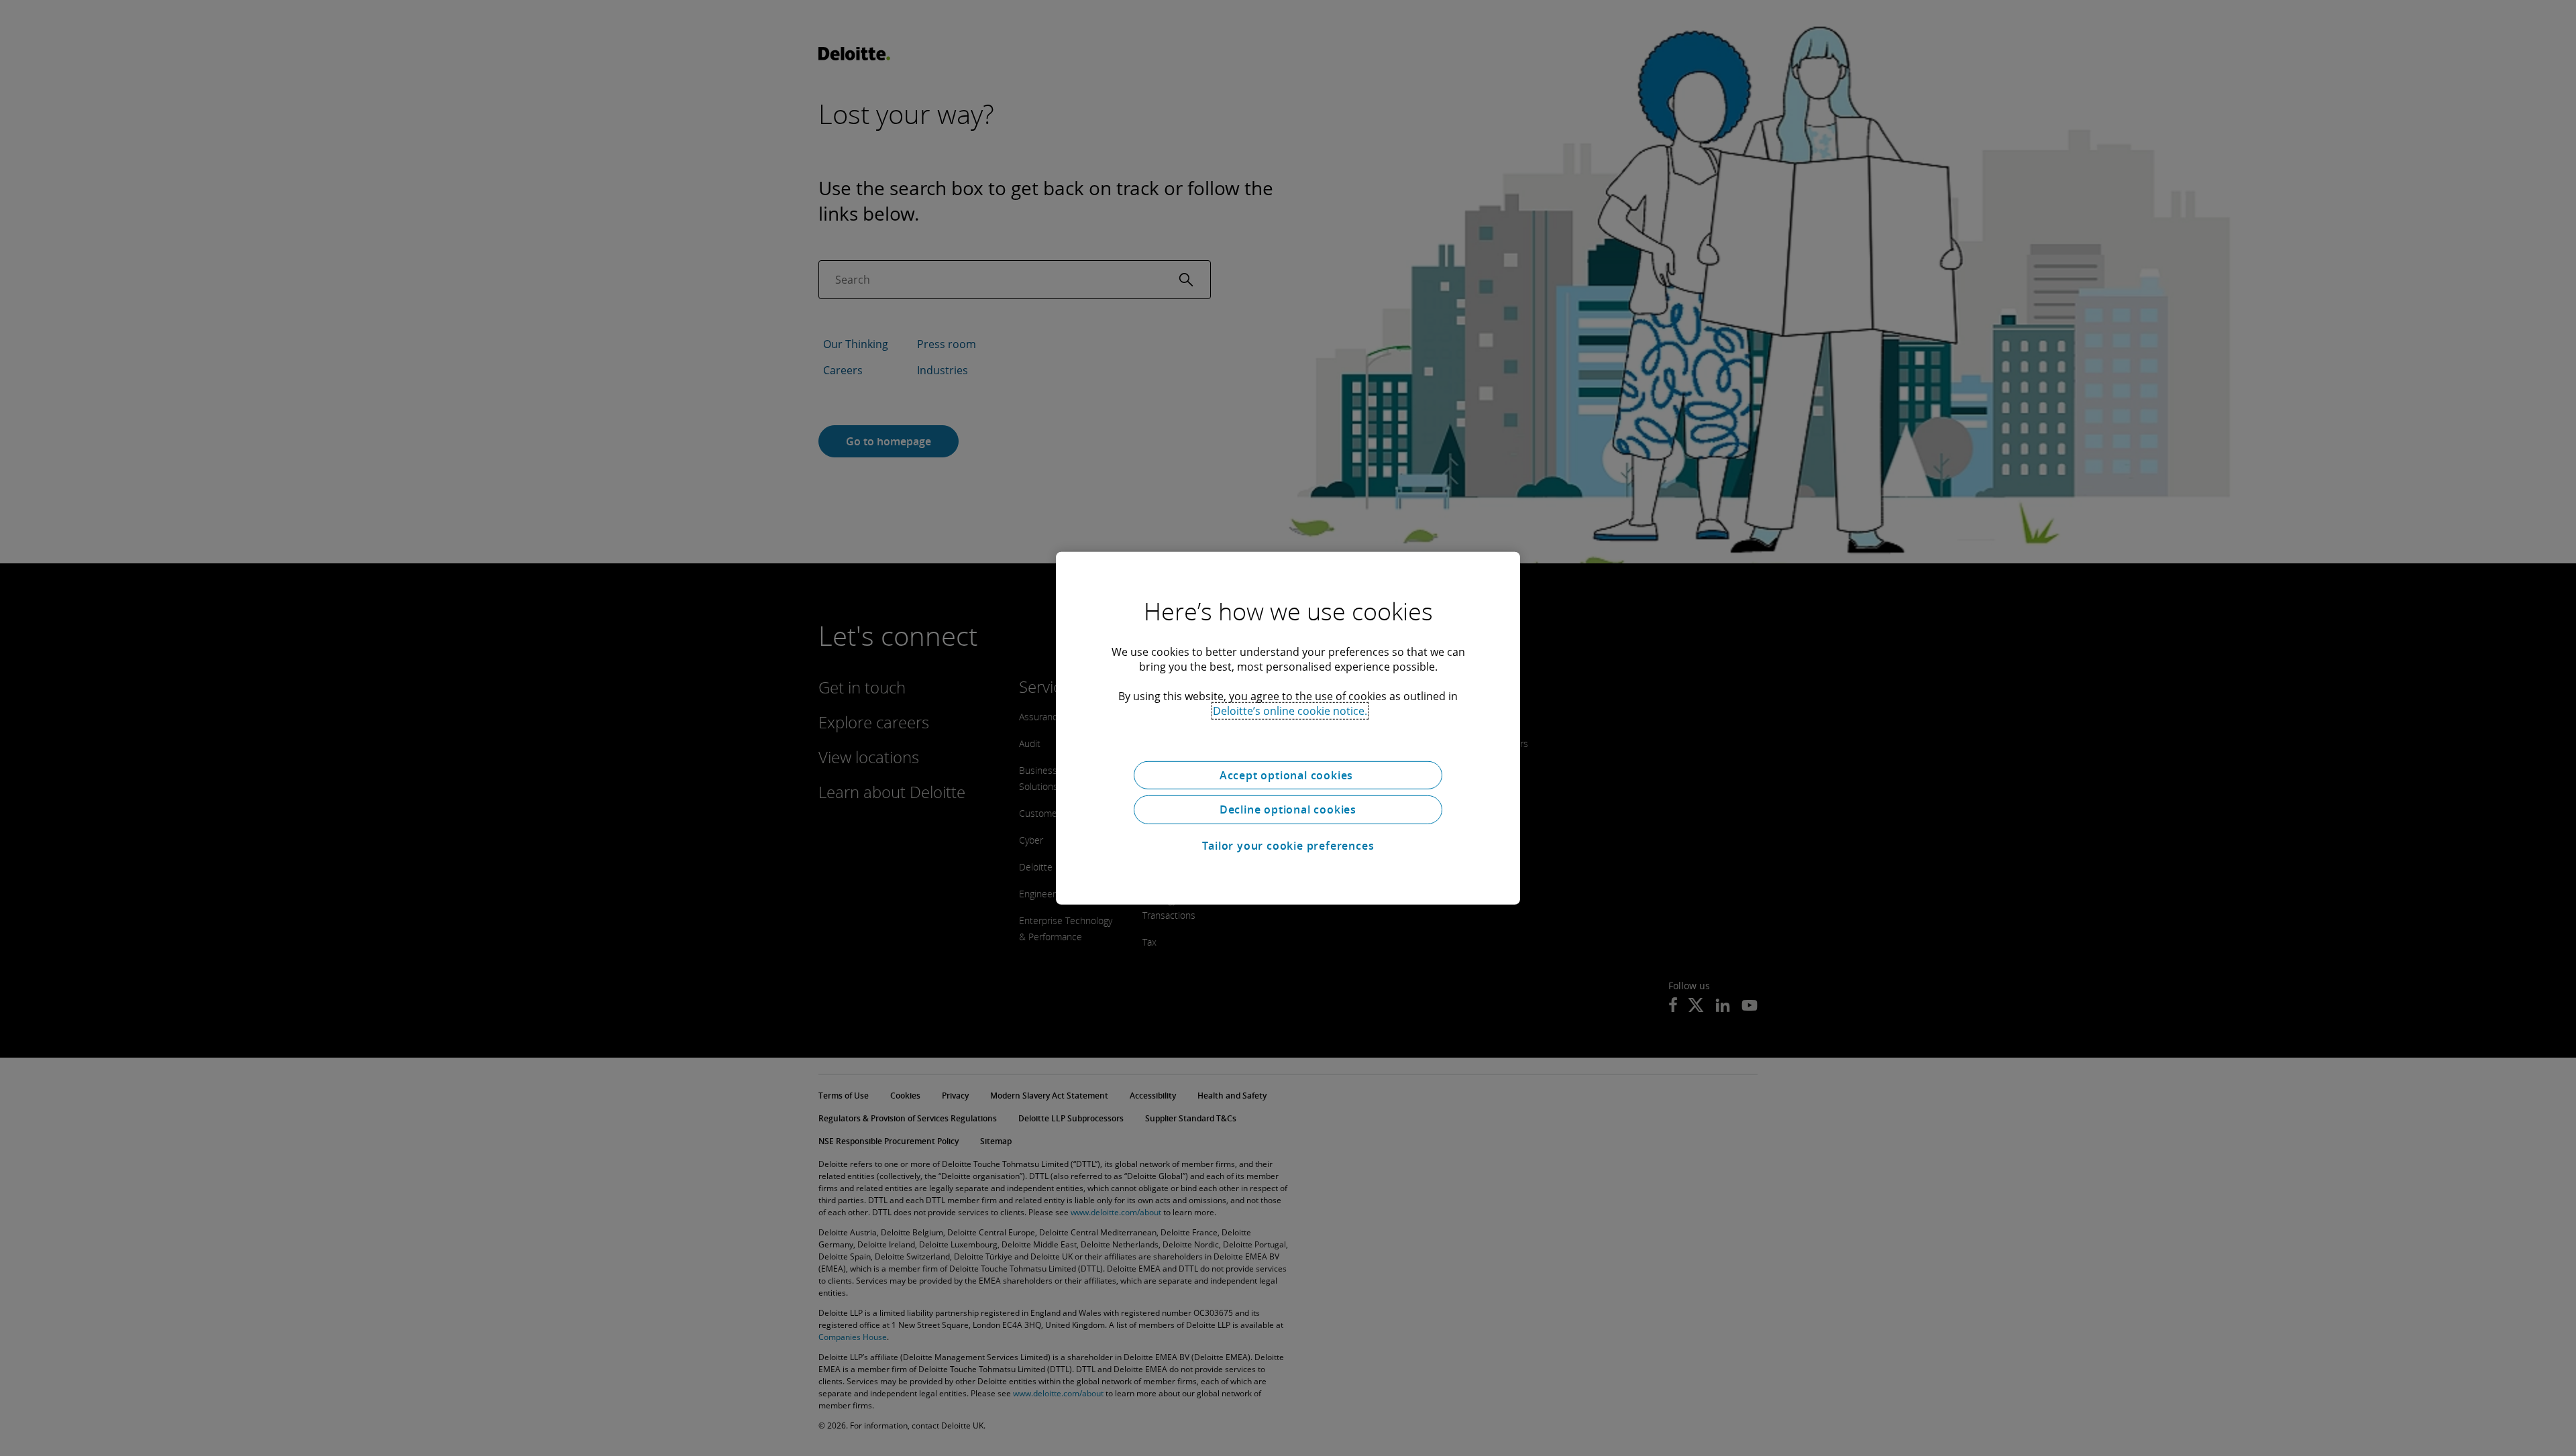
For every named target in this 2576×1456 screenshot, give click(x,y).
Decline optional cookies (1288, 809)
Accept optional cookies (1288, 775)
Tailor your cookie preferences (1288, 846)
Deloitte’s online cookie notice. (1290, 710)
